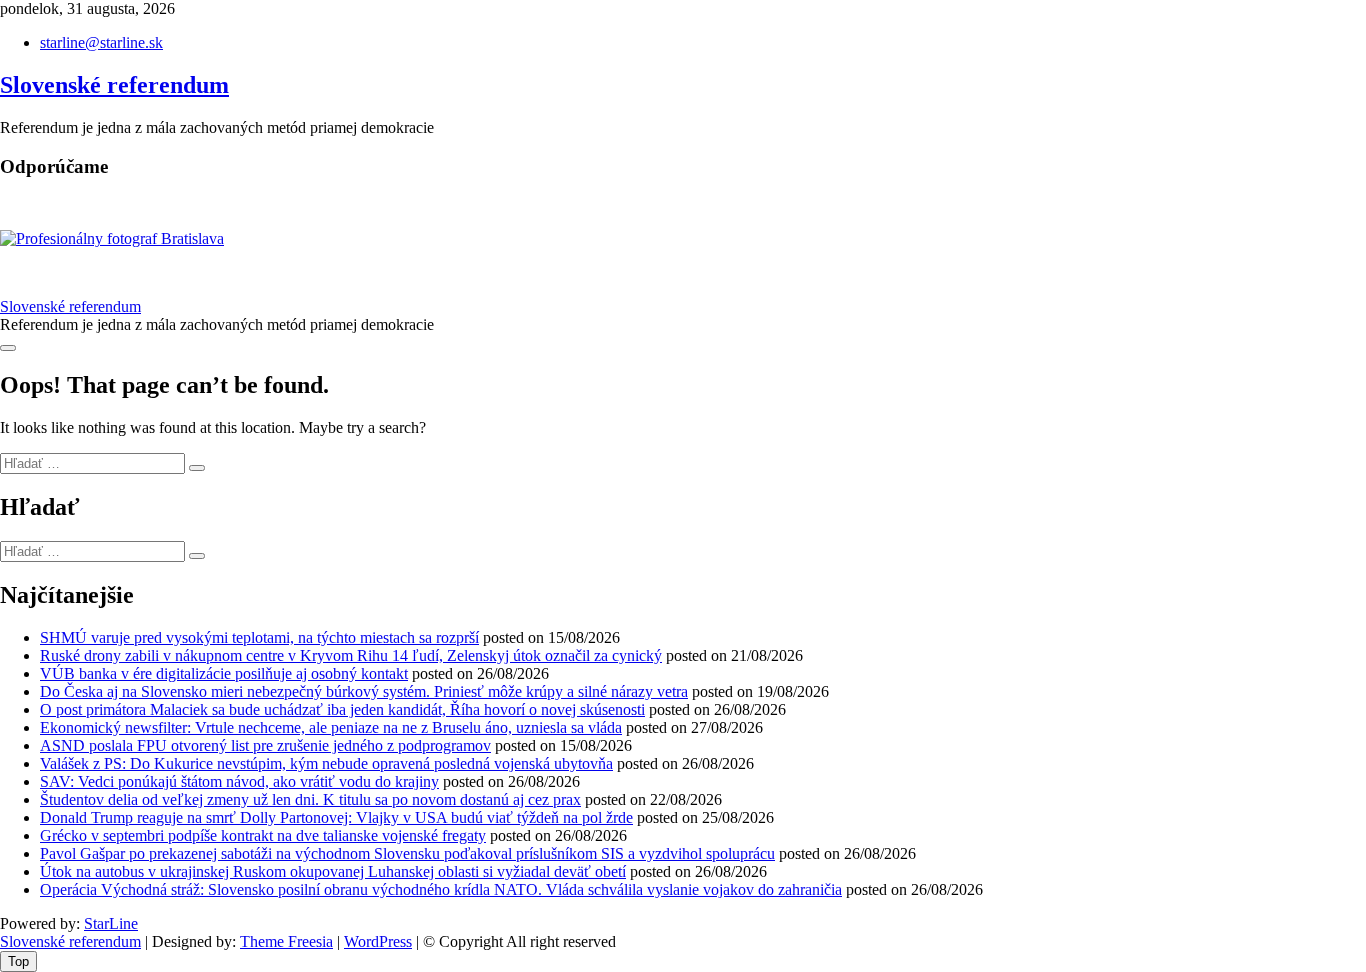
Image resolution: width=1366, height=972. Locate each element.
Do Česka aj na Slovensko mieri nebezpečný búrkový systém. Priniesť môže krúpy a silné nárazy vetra (364, 691)
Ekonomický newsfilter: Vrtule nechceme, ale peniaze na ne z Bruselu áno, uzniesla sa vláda (331, 727)
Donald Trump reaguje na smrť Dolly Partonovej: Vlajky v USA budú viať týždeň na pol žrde (336, 817)
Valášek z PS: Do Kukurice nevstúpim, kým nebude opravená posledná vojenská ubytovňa (326, 763)
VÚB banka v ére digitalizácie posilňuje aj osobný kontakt (224, 673)
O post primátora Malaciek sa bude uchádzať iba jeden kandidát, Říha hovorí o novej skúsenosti (342, 709)
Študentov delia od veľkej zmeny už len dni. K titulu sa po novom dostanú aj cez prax (310, 799)
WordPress (378, 941)
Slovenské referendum (114, 85)
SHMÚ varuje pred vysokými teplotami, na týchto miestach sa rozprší (259, 637)
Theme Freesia (286, 941)
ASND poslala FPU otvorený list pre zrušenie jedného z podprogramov (265, 745)
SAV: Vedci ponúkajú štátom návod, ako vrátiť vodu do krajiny (239, 781)
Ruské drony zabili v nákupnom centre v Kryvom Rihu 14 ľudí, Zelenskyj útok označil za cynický (351, 655)
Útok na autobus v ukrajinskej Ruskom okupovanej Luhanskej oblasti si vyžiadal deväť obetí (333, 871)
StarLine (111, 923)
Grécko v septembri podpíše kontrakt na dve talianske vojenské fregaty (263, 835)
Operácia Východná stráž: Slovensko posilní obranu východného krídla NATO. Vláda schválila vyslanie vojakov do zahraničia (441, 889)
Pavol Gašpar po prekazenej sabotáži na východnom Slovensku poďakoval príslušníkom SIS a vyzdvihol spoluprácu (407, 853)
